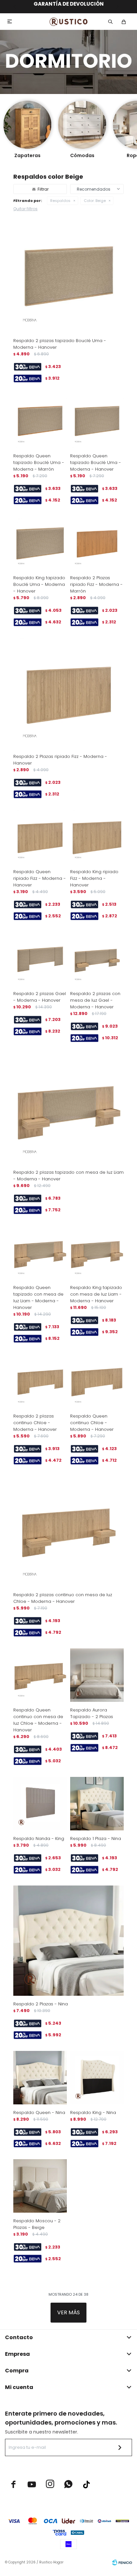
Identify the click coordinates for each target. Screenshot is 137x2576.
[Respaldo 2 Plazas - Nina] (68, 1941)
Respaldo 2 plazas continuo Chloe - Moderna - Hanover (35, 1423)
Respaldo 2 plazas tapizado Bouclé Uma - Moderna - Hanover (60, 344)
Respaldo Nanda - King (39, 1839)
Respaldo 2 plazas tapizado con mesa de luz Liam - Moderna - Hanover (68, 1176)
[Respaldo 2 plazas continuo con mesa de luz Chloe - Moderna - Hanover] (68, 1531)
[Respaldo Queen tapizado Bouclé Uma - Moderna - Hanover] (97, 421)
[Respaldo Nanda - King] (40, 1804)
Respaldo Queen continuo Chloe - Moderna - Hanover (92, 1423)
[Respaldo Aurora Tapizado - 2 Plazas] (97, 1675)
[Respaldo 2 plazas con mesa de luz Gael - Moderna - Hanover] (97, 959)
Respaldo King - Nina (93, 2113)
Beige (95, 201)
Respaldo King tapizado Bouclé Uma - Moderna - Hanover (39, 584)
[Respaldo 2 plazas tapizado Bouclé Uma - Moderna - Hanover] (68, 277)
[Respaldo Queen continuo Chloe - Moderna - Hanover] (97, 1381)
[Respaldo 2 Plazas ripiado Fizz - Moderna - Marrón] (97, 543)
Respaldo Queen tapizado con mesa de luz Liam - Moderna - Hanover (38, 1297)
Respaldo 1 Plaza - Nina (96, 1839)
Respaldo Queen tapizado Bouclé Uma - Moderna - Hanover (96, 462)
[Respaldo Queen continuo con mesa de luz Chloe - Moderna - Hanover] (40, 1675)
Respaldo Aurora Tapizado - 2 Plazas (92, 1713)
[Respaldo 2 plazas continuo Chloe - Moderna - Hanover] (40, 1381)
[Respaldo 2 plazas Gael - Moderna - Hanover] (40, 959)
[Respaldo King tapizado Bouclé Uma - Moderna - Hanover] (40, 543)
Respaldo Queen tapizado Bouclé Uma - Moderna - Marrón (39, 462)
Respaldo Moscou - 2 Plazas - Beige (37, 2224)
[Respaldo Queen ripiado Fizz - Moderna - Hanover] (40, 837)
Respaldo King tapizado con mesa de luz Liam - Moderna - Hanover (96, 1294)
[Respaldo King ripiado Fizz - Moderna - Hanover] (97, 837)
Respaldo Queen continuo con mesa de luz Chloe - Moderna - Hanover (38, 1720)
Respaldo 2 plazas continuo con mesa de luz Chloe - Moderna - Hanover (63, 1598)
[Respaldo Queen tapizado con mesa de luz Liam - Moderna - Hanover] (40, 1253)
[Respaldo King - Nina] (97, 2078)
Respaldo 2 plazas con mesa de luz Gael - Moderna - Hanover (95, 1000)
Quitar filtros (25, 209)
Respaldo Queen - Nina (39, 2113)
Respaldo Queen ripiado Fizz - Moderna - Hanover (40, 878)
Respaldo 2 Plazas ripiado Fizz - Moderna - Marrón (96, 584)
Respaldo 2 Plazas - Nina (41, 2004)
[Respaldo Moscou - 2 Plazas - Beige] (40, 2186)
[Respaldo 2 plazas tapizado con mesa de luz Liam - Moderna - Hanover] (68, 1109)
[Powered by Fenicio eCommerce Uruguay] (122, 2562)
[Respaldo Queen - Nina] (40, 2078)
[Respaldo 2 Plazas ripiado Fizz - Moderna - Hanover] (68, 693)
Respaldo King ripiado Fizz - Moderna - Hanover (94, 878)
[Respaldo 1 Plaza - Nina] (97, 1804)
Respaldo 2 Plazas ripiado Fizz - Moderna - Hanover (60, 760)
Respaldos (60, 201)
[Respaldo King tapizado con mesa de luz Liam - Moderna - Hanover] (97, 1253)
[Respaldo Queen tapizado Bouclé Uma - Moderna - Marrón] (40, 421)
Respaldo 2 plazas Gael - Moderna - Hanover (40, 997)
